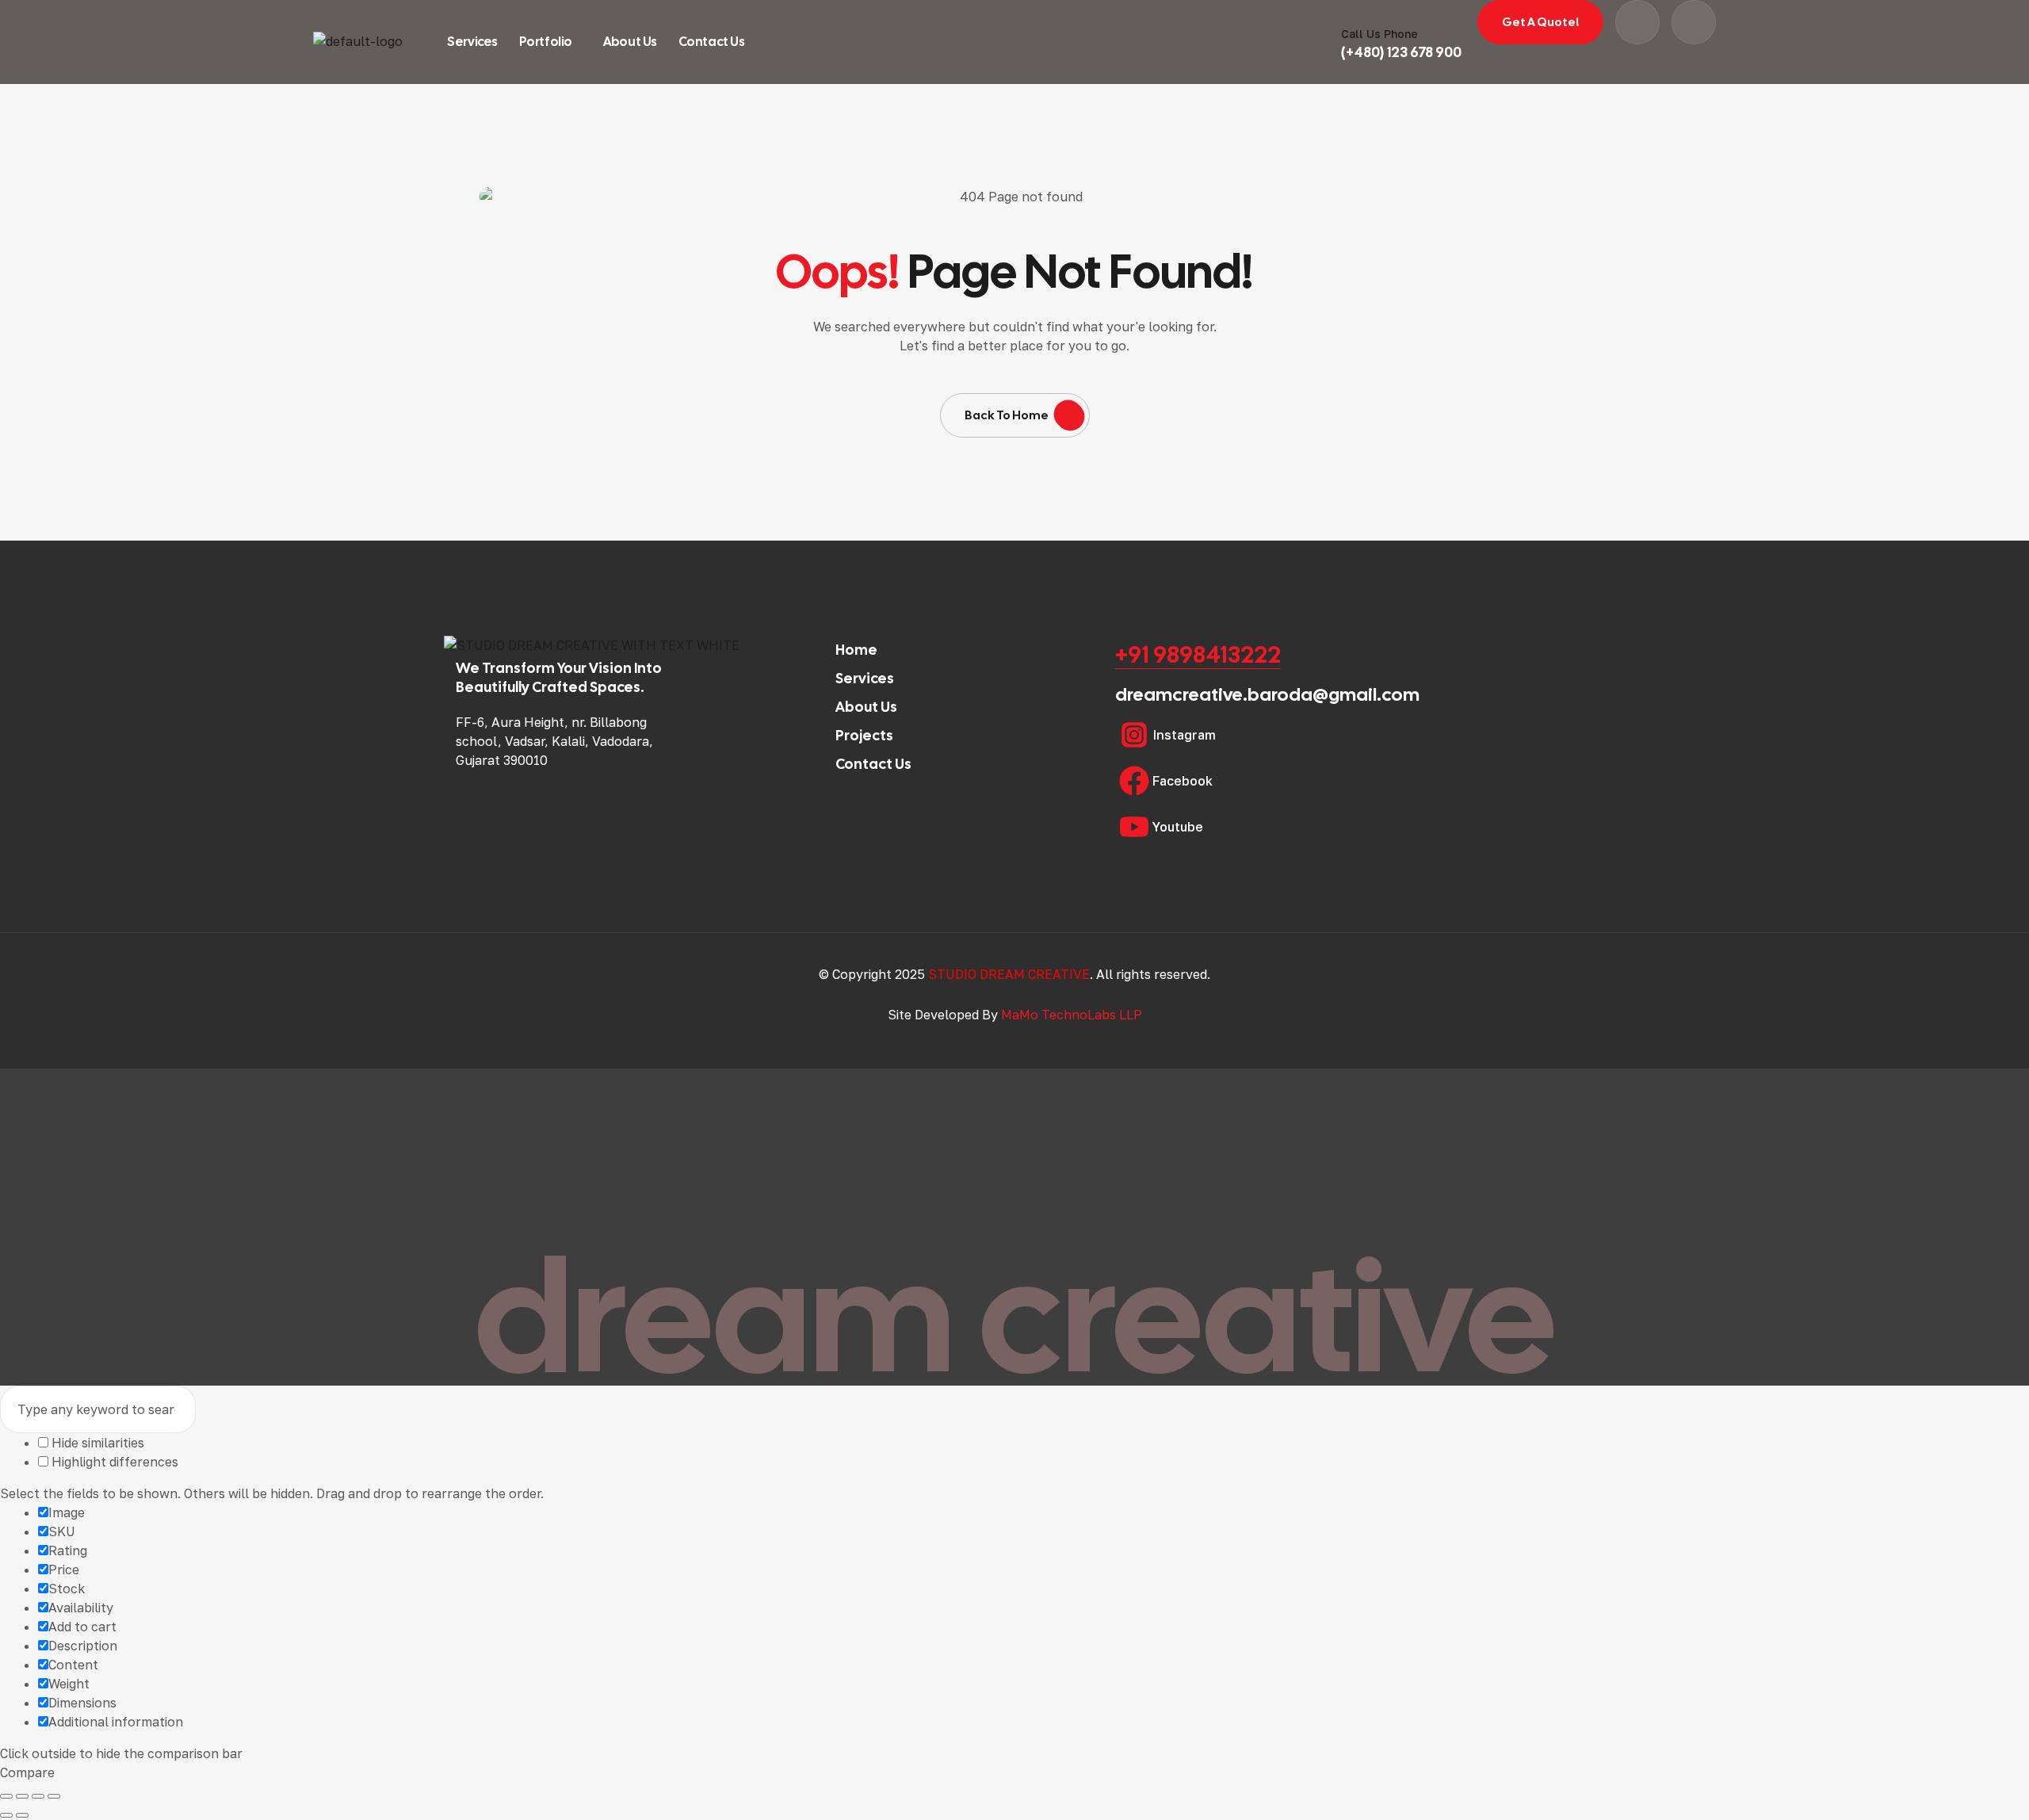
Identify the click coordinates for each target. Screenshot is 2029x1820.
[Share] (38, 1796)
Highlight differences (113, 1462)
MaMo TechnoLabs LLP (1072, 1015)
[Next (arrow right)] (22, 1815)
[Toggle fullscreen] (22, 1796)
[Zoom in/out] (6, 1796)
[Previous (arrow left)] (6, 1815)
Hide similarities (96, 1443)
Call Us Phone (1379, 34)
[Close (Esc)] (54, 1796)
